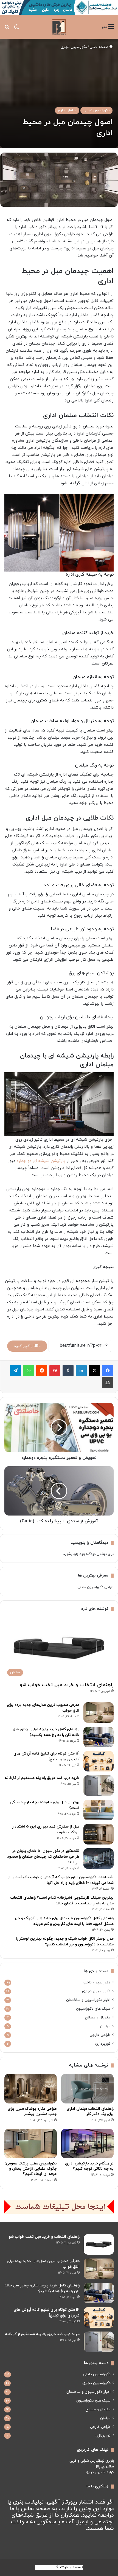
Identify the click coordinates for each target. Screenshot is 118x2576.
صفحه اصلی (99, 47)
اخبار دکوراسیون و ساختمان (88, 2000)
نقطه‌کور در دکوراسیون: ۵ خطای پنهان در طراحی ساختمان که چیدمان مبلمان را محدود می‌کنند (43, 1857)
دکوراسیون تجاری (74, 47)
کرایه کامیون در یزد (100, 2472)
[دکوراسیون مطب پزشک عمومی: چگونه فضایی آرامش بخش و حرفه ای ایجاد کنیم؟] (31, 2144)
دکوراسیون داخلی (96, 1982)
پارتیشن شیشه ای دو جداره (41, 1161)
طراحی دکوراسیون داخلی (95, 1587)
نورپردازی (103, 2044)
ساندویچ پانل (104, 2467)
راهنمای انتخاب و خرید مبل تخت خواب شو (67, 1685)
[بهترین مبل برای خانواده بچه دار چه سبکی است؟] (99, 1810)
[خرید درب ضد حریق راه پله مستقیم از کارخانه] (99, 1786)
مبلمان (105, 2026)
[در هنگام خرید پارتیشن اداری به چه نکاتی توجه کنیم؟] (87, 2144)
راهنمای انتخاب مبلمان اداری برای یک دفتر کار (90, 2111)
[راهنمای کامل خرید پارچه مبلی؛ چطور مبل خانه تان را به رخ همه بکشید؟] (99, 1737)
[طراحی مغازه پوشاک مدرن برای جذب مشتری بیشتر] (31, 2089)
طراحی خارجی (100, 2035)
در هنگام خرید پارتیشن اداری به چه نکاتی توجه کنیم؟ (89, 2166)
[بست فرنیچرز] (59, 27)
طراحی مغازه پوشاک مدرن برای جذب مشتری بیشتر (32, 2111)
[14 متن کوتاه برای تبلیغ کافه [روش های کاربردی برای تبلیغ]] (99, 1761)
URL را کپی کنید (27, 1346)
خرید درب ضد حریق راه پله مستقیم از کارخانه (42, 1778)
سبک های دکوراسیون (93, 2009)
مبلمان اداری (67, 110)
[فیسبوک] (108, 1371)
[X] (94, 1371)
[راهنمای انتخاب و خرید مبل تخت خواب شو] (99, 2244)
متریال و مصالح (98, 2017)
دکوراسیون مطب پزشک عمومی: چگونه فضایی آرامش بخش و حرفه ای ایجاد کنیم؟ (31, 2169)
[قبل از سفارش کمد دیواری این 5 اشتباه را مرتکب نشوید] (99, 1834)
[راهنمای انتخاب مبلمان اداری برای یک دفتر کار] (87, 2089)
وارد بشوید (71, 1554)
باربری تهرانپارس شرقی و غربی (92, 2461)
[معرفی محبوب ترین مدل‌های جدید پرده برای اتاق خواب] (99, 1713)
